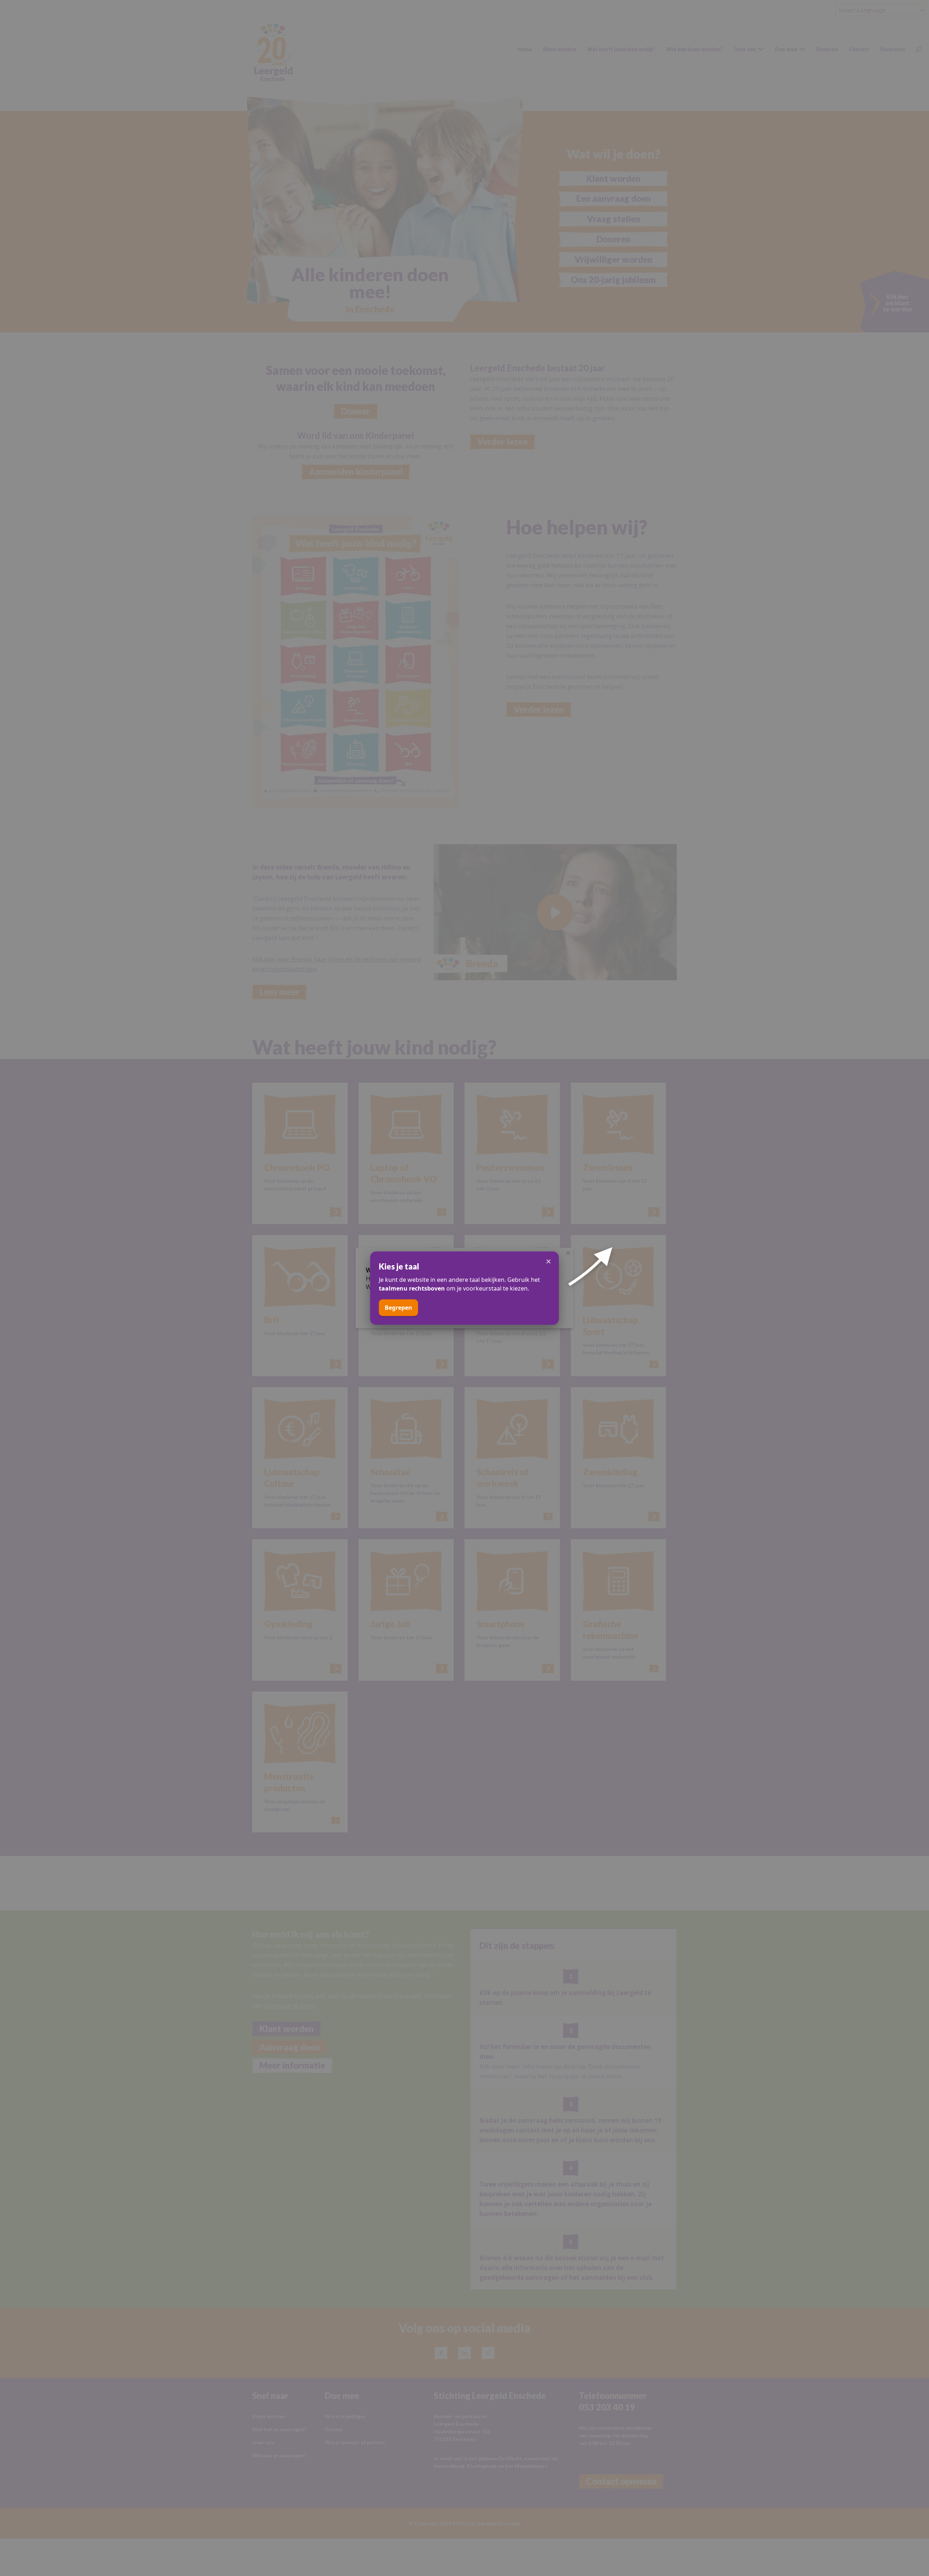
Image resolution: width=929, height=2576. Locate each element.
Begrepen (398, 1308)
